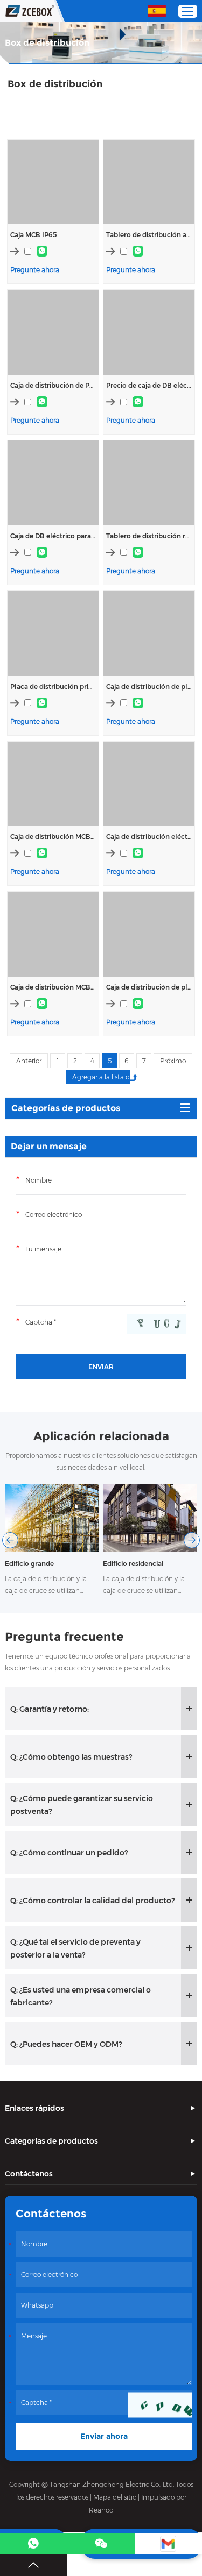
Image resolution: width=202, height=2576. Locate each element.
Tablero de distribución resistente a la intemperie (149, 536)
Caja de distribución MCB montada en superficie (53, 987)
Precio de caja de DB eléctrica (149, 385)
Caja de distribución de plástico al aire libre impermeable (149, 686)
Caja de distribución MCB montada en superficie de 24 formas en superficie (53, 837)
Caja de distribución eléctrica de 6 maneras (149, 837)
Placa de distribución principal (53, 686)
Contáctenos (29, 2174)
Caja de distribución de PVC (53, 385)
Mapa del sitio (115, 2497)
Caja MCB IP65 (33, 235)
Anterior (29, 1061)
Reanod (101, 2510)
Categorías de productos (66, 1108)
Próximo (173, 1061)
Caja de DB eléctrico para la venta (53, 536)
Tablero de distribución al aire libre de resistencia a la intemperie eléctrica (149, 235)
